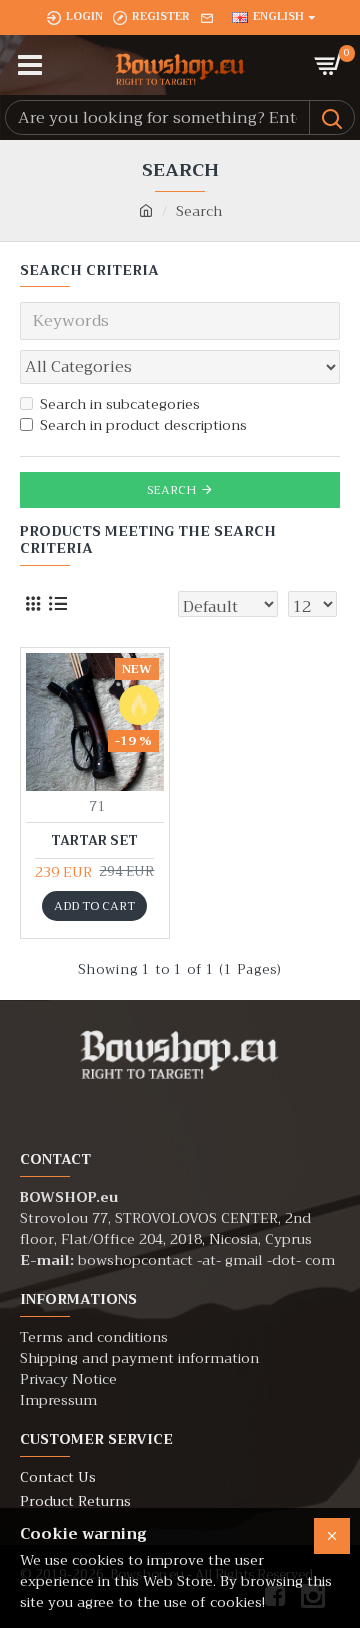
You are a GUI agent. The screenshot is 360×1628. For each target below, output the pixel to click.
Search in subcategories (120, 404)
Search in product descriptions (143, 425)
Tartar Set (94, 841)
